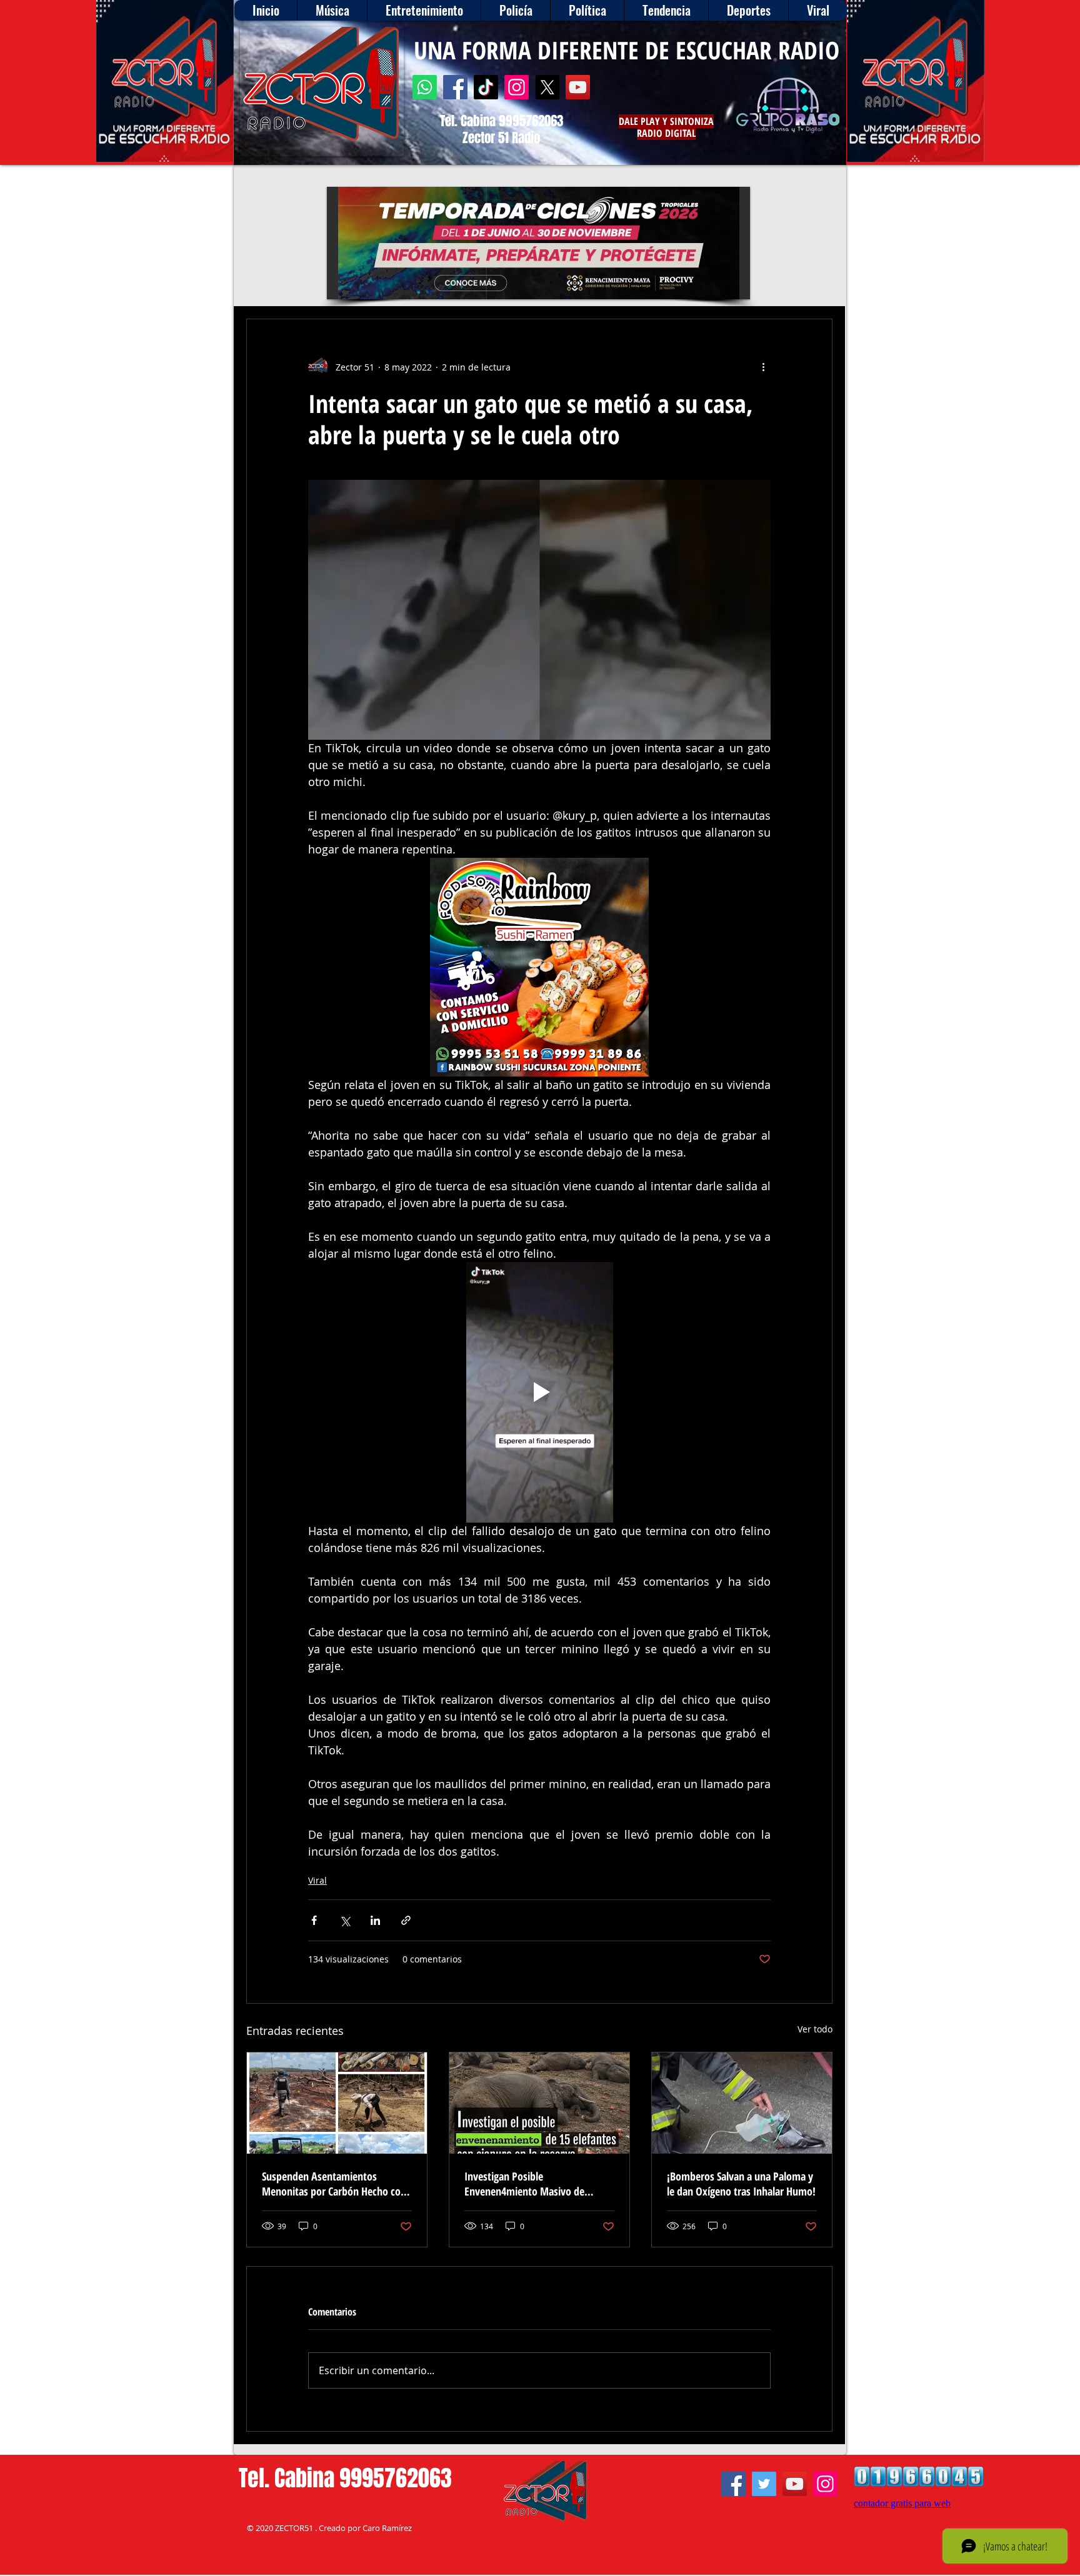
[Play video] (539, 1392)
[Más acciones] (763, 367)
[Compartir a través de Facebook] (314, 1920)
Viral (317, 1880)
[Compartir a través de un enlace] (406, 1920)
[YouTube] (578, 87)
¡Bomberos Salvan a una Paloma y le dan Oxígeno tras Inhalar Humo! (741, 2184)
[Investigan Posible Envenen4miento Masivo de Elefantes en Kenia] (539, 2103)
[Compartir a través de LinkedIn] (375, 1920)
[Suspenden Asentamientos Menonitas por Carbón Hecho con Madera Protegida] (337, 2103)
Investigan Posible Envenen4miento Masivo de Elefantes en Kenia (524, 2184)
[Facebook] (455, 87)
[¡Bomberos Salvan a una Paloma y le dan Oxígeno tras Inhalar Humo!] (742, 2103)
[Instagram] (517, 87)
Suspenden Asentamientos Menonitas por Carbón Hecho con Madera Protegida (334, 2184)
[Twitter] (764, 2484)
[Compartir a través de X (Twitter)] (345, 1920)
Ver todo (815, 2029)
